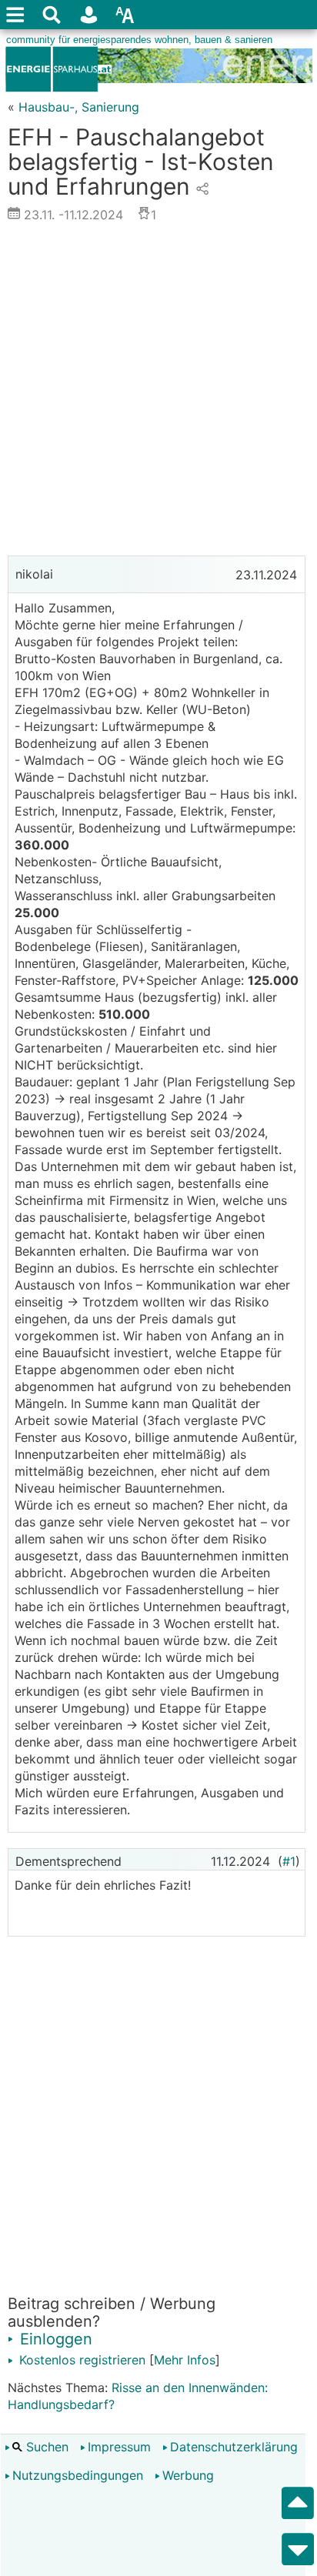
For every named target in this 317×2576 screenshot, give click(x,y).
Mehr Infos (185, 2360)
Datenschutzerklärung (234, 2447)
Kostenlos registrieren (80, 2360)
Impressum (119, 2447)
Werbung (188, 2475)
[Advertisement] (158, 393)
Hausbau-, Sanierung (79, 107)
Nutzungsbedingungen (78, 2475)
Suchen (45, 2447)
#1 (289, 1861)
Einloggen (54, 2339)
